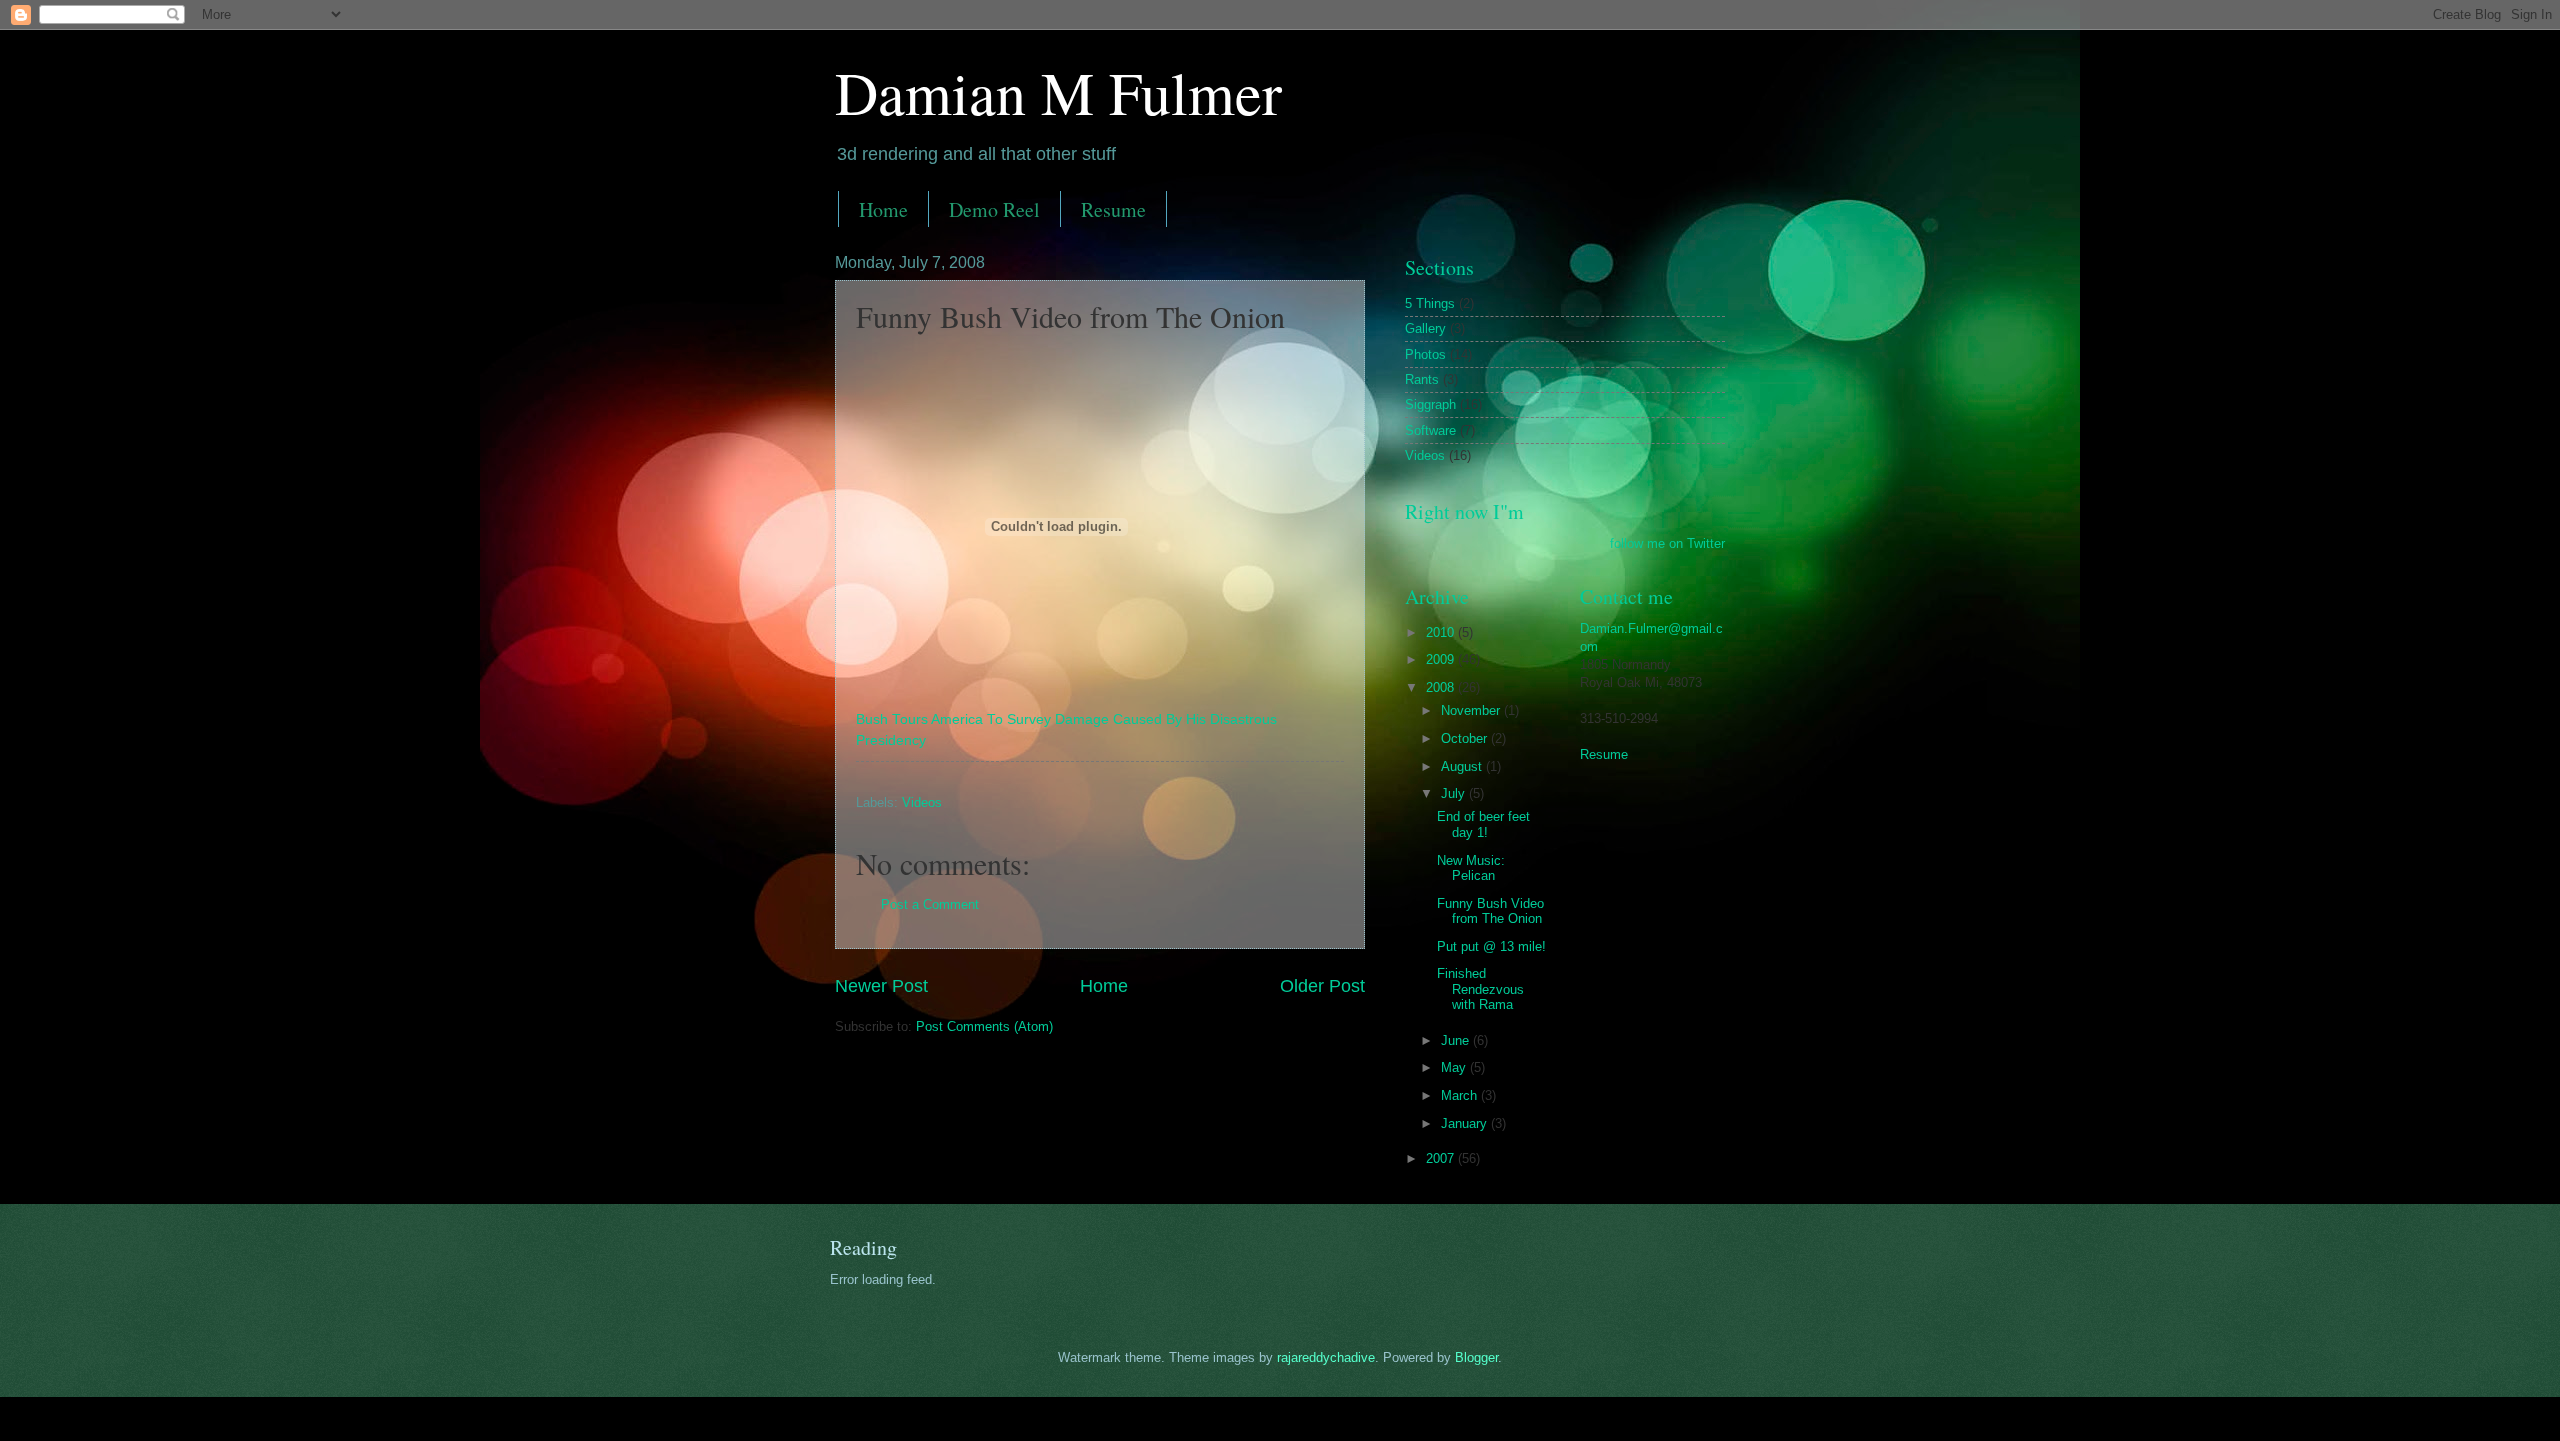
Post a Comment (930, 904)
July (1455, 793)
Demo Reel (994, 209)
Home (883, 209)
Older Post (1322, 986)
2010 (1442, 632)
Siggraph (1430, 404)
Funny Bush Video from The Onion (1490, 911)
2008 (1442, 687)
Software (1430, 430)
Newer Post (881, 986)
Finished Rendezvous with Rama (1480, 989)
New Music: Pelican (1471, 868)
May (1455, 1067)
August (1463, 766)
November (1472, 710)
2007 (1442, 1158)
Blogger (1476, 1357)
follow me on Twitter (1667, 543)
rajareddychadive (1326, 1357)
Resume (1113, 209)
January (1466, 1123)
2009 (1442, 659)
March (1461, 1095)
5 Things (1430, 303)
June (1457, 1040)
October (1466, 738)
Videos (922, 802)
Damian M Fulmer (1058, 92)
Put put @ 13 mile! (1491, 946)
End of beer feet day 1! (1483, 824)
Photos (1425, 354)
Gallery (1425, 328)
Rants (1422, 379)
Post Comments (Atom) (984, 1026)
